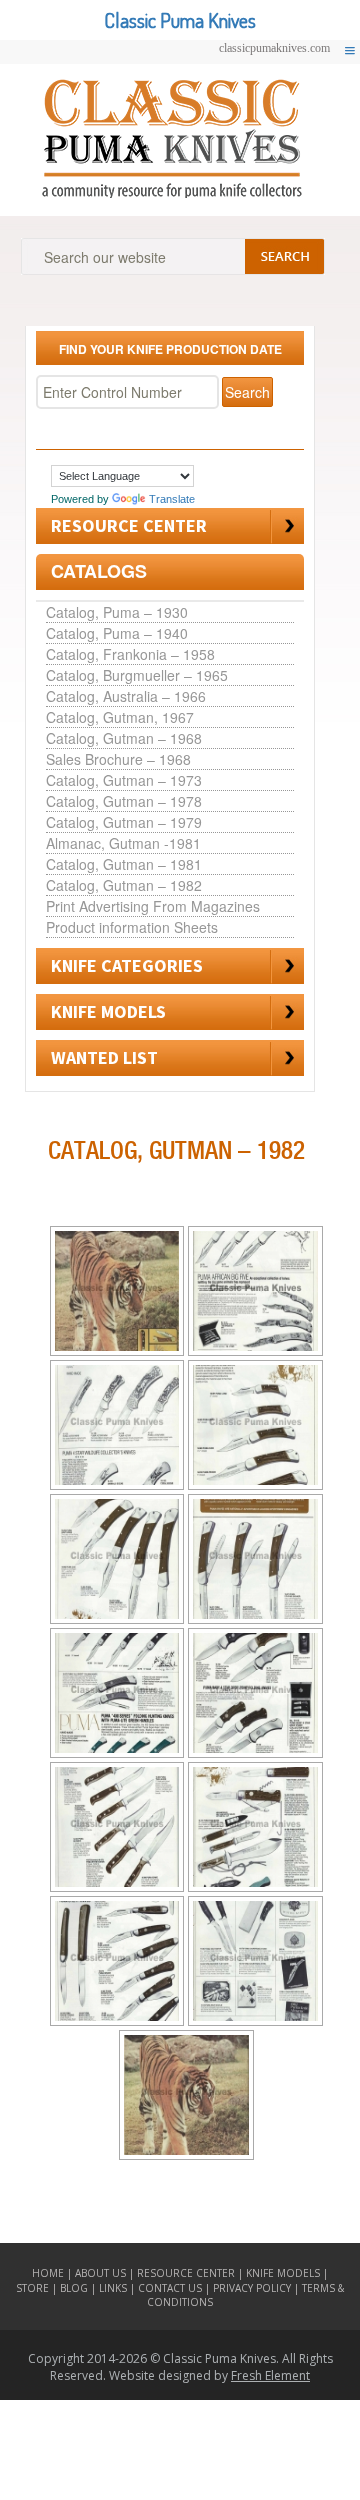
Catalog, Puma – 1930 (117, 612)
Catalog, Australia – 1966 (126, 696)
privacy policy (252, 2288)
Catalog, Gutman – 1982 (124, 885)
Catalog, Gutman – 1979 (124, 822)
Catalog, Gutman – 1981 (124, 864)
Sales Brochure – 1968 (118, 759)
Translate (172, 499)
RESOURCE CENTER (129, 525)
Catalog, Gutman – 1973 (124, 780)
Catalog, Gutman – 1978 (124, 801)
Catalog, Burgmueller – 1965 (137, 675)
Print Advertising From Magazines (153, 906)
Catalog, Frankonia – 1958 (130, 654)
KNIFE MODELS (108, 1011)
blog (75, 2288)
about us (100, 2273)
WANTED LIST (104, 1057)
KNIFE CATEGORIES (127, 965)
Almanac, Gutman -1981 (123, 843)
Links (113, 2288)
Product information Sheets (132, 927)
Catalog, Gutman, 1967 (120, 717)
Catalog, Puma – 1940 (117, 633)
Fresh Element (270, 2375)
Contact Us (170, 2288)
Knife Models (284, 2273)
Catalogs (99, 571)
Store (32, 2288)
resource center (186, 2273)
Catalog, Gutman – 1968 (124, 738)
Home (48, 2273)
